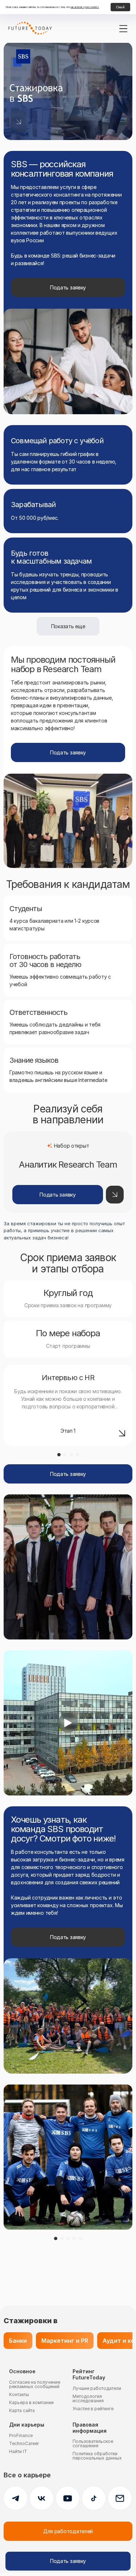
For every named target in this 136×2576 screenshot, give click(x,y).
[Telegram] (15, 2498)
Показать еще (68, 626)
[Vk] (42, 2498)
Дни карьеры (27, 2425)
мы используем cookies (85, 7)
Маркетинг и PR (65, 2341)
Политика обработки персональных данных (97, 2456)
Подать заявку (68, 287)
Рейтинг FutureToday (89, 2375)
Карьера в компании (31, 2402)
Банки (18, 2341)
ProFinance (21, 2435)
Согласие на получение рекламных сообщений (35, 2384)
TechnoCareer (24, 2443)
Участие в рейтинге (93, 2409)
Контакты (19, 2394)
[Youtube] (68, 2498)
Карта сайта (22, 2410)
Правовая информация (90, 2428)
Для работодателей (68, 2531)
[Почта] (120, 2498)
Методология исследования (88, 2398)
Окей (120, 7)
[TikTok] (94, 2498)
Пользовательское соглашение (93, 2443)
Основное (22, 2371)
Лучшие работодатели (97, 2388)
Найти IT (18, 2451)
